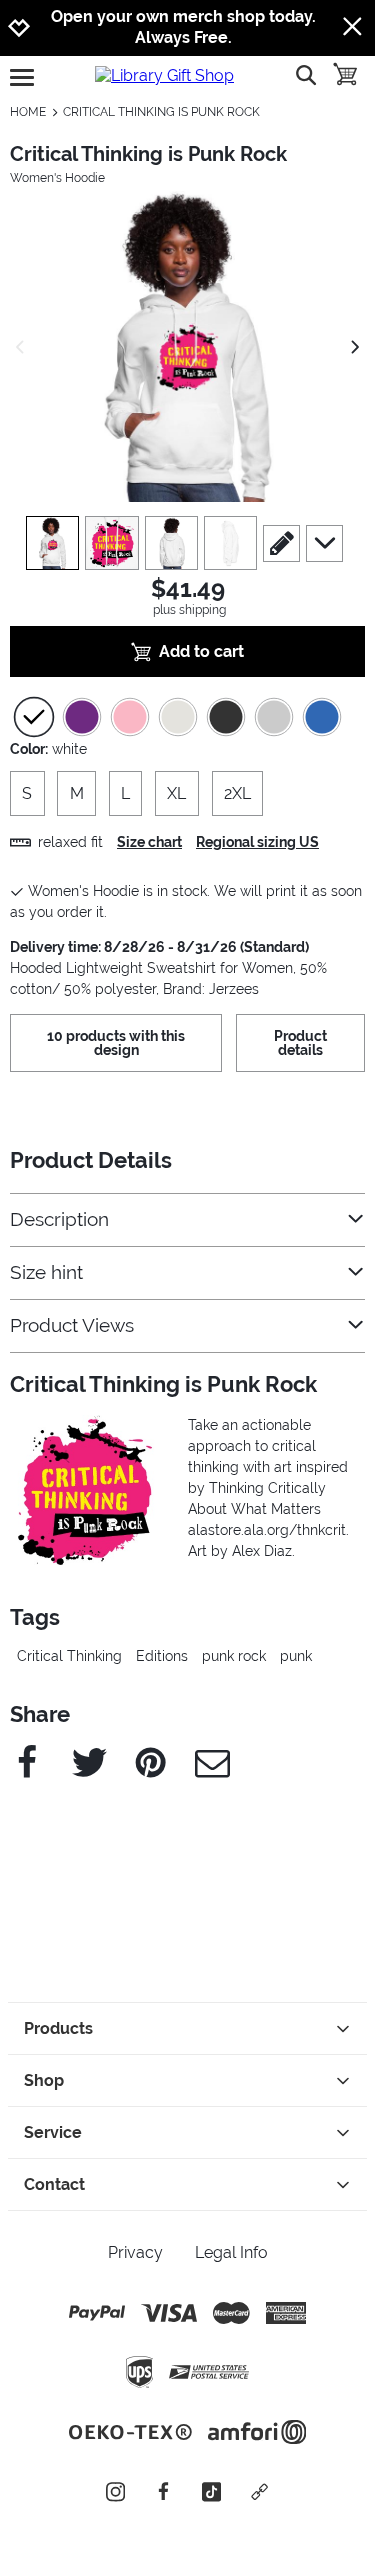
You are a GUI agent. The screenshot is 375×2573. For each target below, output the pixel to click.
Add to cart (201, 651)
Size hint (46, 1272)
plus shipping (189, 610)
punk (296, 1656)
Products (58, 2028)
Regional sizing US (257, 842)
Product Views (72, 1325)
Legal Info (231, 2252)
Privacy (135, 2252)
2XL (237, 793)
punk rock (234, 1656)
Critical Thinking (69, 1656)
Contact (54, 2184)
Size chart (149, 842)
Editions (162, 1656)
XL (176, 793)
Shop (44, 2080)
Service (53, 2132)
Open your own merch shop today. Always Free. (183, 27)
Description (59, 1219)
